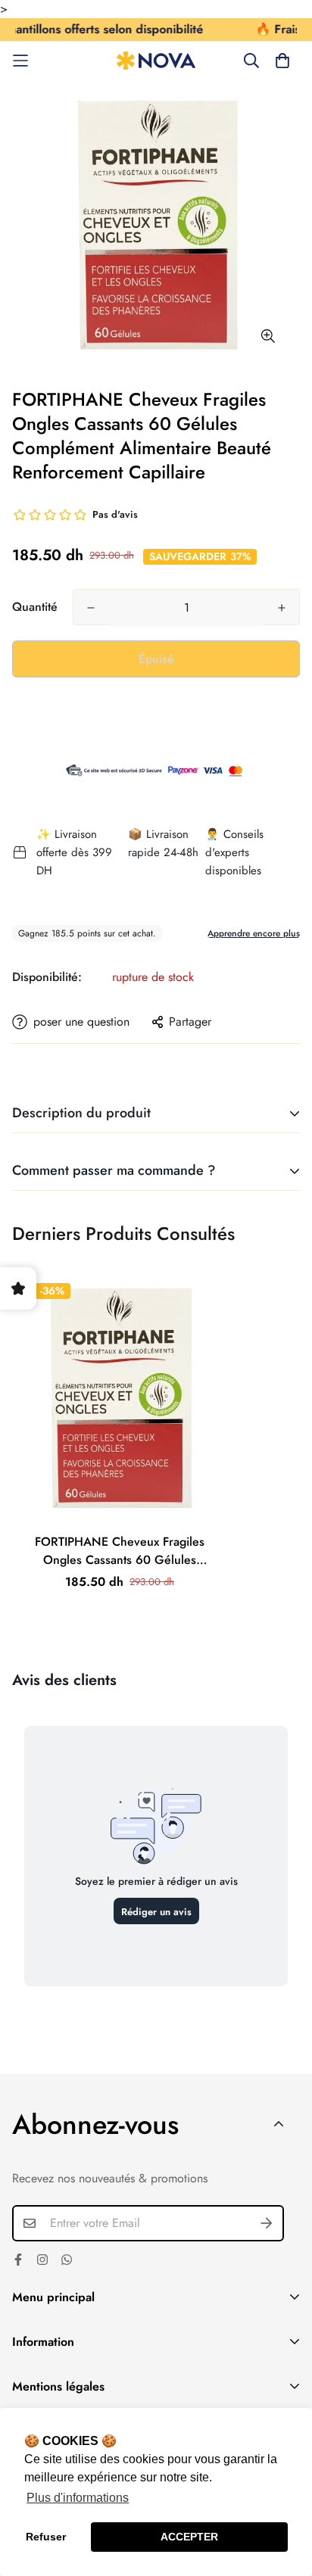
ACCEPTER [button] (189, 2537)
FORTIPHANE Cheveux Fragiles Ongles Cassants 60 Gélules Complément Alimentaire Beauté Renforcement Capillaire (120, 1551)
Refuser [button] (46, 2537)
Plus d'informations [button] (78, 2498)
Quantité (35, 607)
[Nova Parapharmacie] (156, 61)
